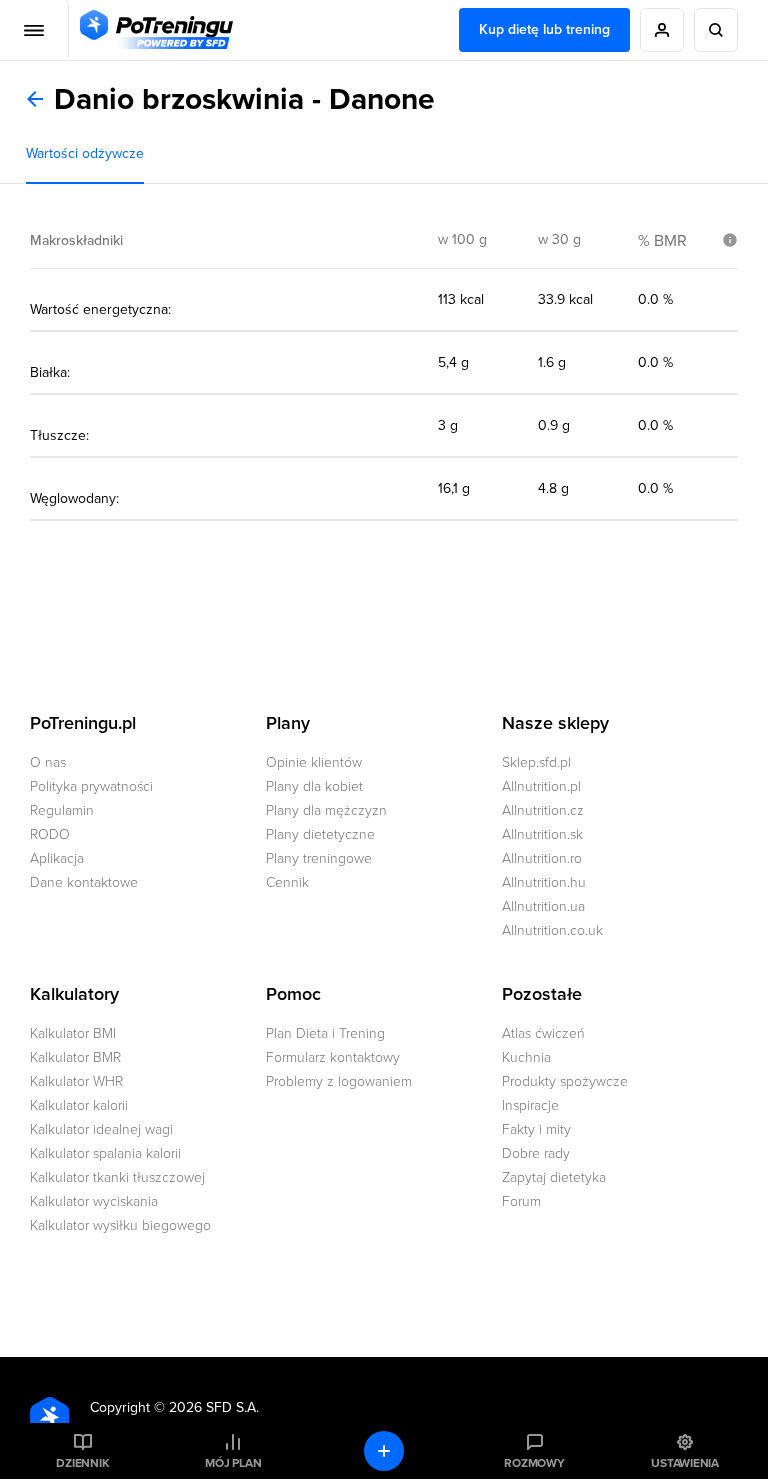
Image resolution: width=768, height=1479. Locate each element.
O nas (48, 762)
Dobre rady (536, 1153)
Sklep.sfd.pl (536, 762)
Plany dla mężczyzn (326, 810)
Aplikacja (57, 858)
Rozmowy (534, 1463)
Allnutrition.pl (541, 786)
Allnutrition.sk (542, 834)
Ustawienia (685, 1463)
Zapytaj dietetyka (554, 1177)
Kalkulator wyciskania (94, 1201)
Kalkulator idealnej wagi (101, 1129)
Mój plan (233, 1463)
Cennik (287, 882)
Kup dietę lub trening (544, 29)
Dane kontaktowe (84, 882)
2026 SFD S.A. (214, 1407)
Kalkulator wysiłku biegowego (120, 1225)
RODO (50, 834)
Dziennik (82, 1463)
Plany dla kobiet (314, 786)
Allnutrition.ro (542, 858)
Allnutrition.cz (543, 810)
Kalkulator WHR (76, 1081)
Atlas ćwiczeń (543, 1033)
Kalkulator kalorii (79, 1105)
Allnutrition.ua (543, 906)
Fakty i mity (536, 1129)
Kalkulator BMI (73, 1033)
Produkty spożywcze (565, 1081)
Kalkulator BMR (75, 1057)
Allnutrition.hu (544, 882)
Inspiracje (530, 1105)
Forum (521, 1201)
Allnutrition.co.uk (552, 930)
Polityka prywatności (91, 786)
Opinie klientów (314, 762)
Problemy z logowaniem (339, 1081)
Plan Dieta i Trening (325, 1033)
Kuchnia (526, 1057)
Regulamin (62, 810)
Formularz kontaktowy (333, 1057)
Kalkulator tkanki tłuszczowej (117, 1177)
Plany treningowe (319, 858)
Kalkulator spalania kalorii (105, 1153)
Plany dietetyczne (320, 834)
